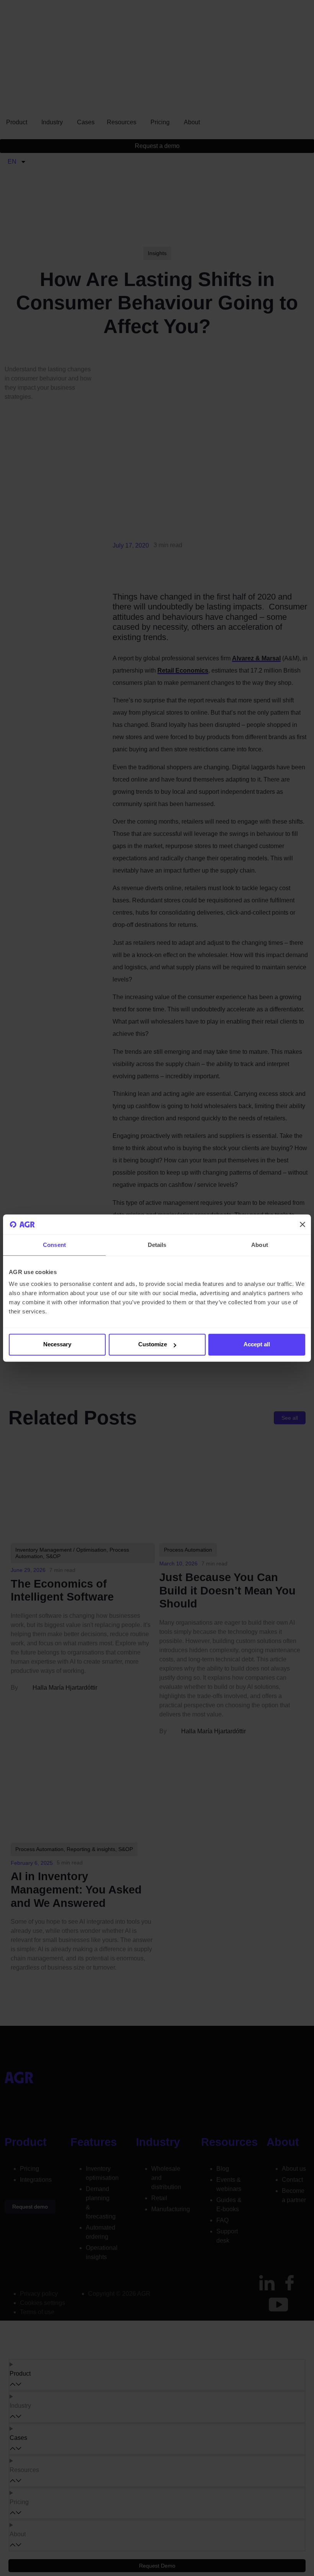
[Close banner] (303, 1224)
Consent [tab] (54, 1245)
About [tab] (260, 1245)
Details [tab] (157, 1245)
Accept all (257, 1345)
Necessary (57, 1345)
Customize (153, 1345)
